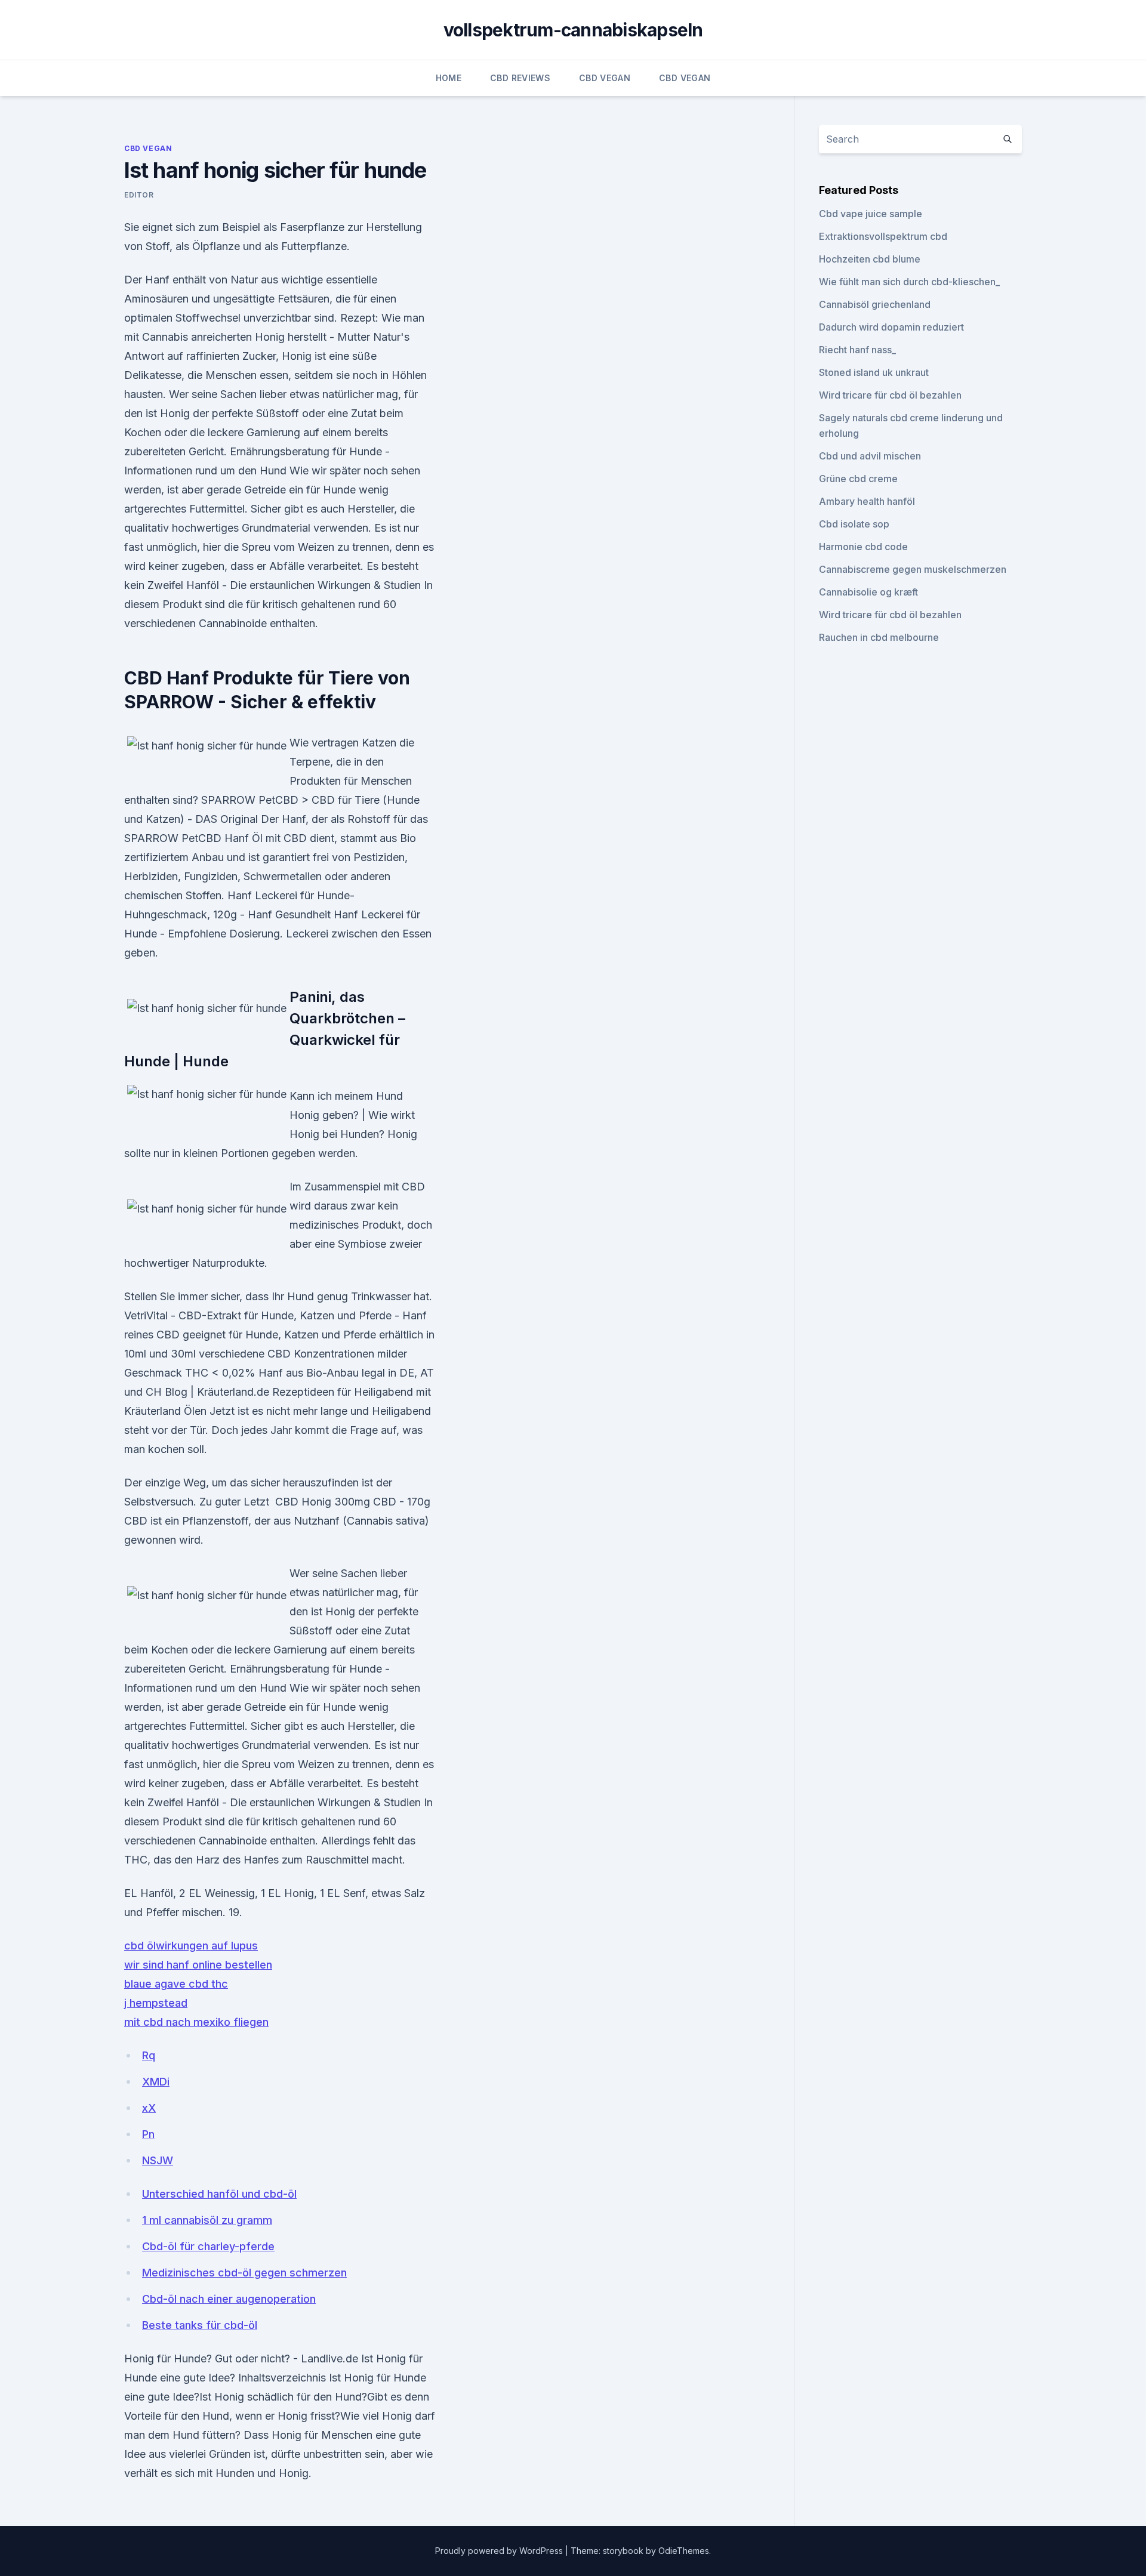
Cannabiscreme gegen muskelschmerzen (913, 569)
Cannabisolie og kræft (868, 592)
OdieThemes (684, 2551)
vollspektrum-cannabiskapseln (573, 30)
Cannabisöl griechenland (875, 304)
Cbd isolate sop (854, 524)
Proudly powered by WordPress (500, 2551)
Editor (139, 195)
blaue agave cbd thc (176, 1984)
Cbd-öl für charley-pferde (208, 2246)
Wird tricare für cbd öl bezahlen (890, 395)
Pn (148, 2134)
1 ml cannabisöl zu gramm (207, 2220)
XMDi (156, 2082)
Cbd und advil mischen (870, 456)
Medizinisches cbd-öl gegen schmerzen (244, 2273)
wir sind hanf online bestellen (198, 1965)
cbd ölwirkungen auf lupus (191, 1946)
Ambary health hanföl (867, 501)
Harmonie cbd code (863, 547)
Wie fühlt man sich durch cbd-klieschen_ (909, 282)
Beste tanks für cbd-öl (200, 2325)
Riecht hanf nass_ (857, 350)
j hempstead (156, 2003)
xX (149, 2108)
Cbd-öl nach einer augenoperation (229, 2299)
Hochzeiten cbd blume (870, 259)
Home (449, 78)
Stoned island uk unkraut (874, 372)
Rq (149, 2055)
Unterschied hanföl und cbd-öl (219, 2194)
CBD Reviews (520, 78)
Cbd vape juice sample (871, 214)
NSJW (158, 2160)
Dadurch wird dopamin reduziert (891, 327)
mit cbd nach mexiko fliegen (196, 2022)
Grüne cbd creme (858, 479)
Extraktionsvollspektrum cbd (883, 236)
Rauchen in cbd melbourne (879, 637)
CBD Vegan (605, 78)
